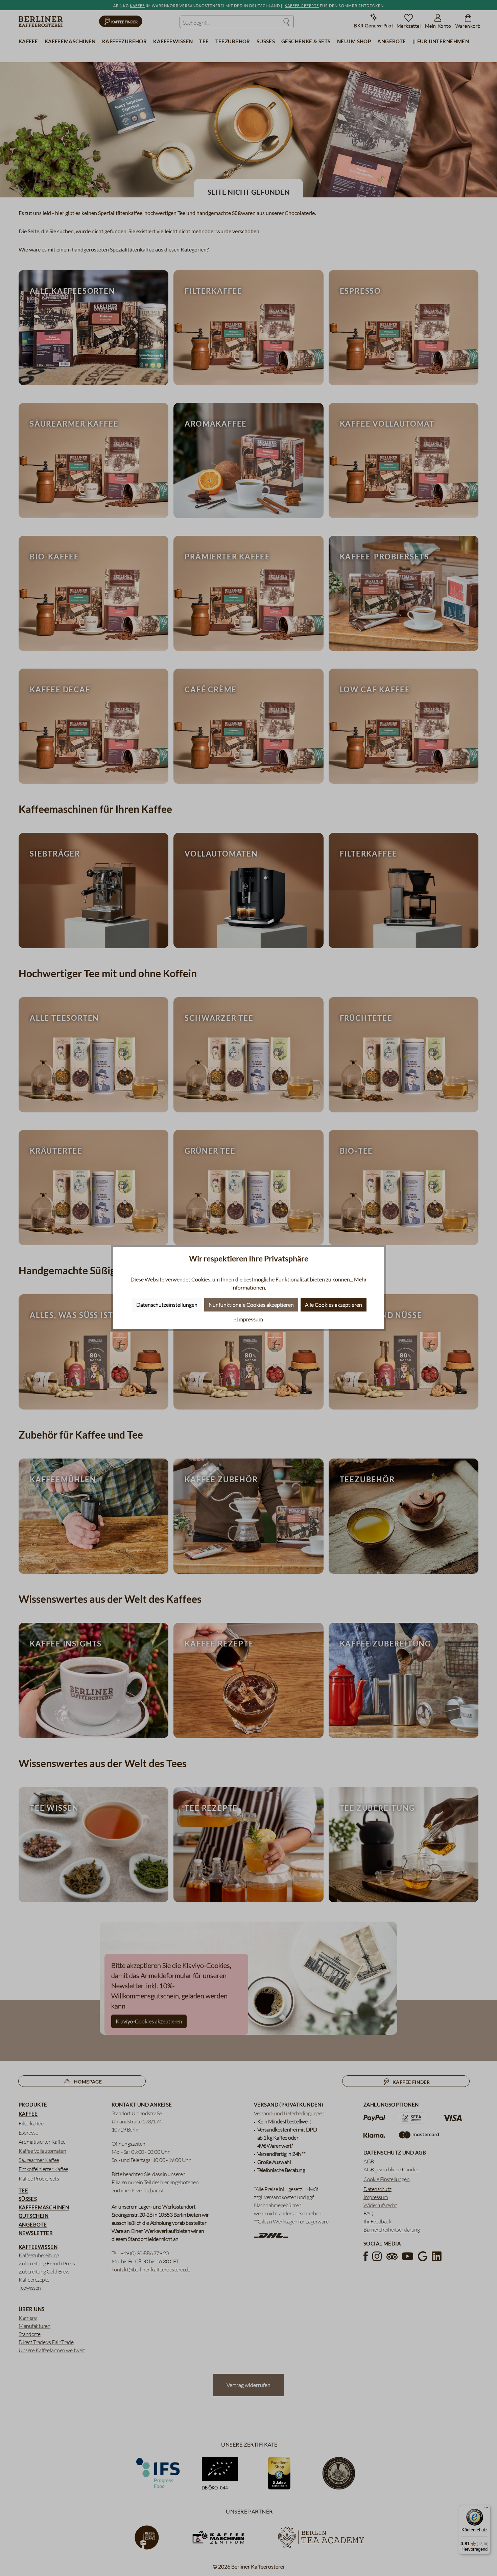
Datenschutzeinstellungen (167, 1305)
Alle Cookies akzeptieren (334, 1305)
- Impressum (249, 1319)
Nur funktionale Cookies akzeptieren (251, 1305)
